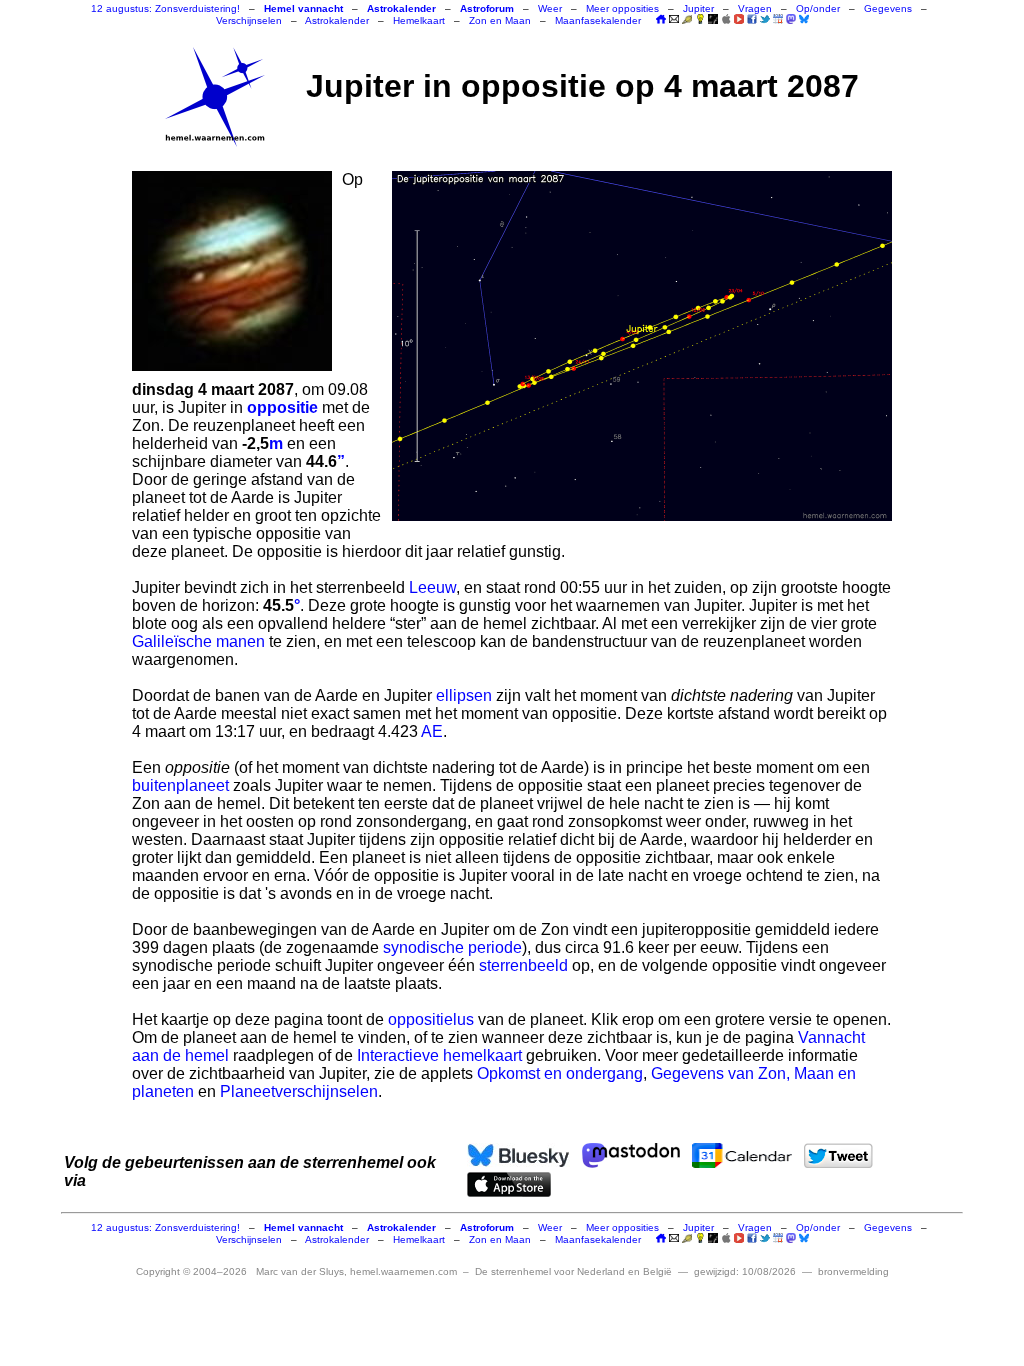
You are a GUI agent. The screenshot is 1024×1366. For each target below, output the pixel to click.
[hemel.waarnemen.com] (215, 97)
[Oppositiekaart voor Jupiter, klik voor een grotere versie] (642, 346)
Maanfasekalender (598, 20)
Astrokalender (337, 20)
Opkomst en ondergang (560, 1073)
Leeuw (432, 587)
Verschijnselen (249, 20)
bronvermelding (853, 1271)
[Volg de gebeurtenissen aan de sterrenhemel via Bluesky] (804, 19)
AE (432, 731)
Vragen (755, 8)
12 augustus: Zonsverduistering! (165, 8)
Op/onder (818, 8)
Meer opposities (622, 8)
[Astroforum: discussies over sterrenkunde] (713, 20)
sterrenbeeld (523, 965)
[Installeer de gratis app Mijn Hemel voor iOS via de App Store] (726, 19)
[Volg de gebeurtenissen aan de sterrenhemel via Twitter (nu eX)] (765, 19)
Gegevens (888, 8)
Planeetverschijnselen (299, 1091)
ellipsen (464, 695)
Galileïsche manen (198, 641)
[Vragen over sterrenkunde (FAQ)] (700, 20)
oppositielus (431, 1019)
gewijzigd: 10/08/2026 (745, 1271)
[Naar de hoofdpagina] (661, 20)
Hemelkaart (419, 20)
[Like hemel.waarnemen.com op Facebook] (752, 19)
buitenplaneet (180, 785)
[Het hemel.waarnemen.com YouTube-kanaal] (739, 19)
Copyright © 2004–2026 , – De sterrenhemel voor (404, 1271)
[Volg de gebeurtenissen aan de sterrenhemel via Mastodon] (791, 19)
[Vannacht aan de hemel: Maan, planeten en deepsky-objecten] (687, 20)
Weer (550, 8)
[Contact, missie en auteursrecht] (674, 20)
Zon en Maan (500, 20)
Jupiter (698, 8)
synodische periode (452, 947)
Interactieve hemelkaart (439, 1055)
